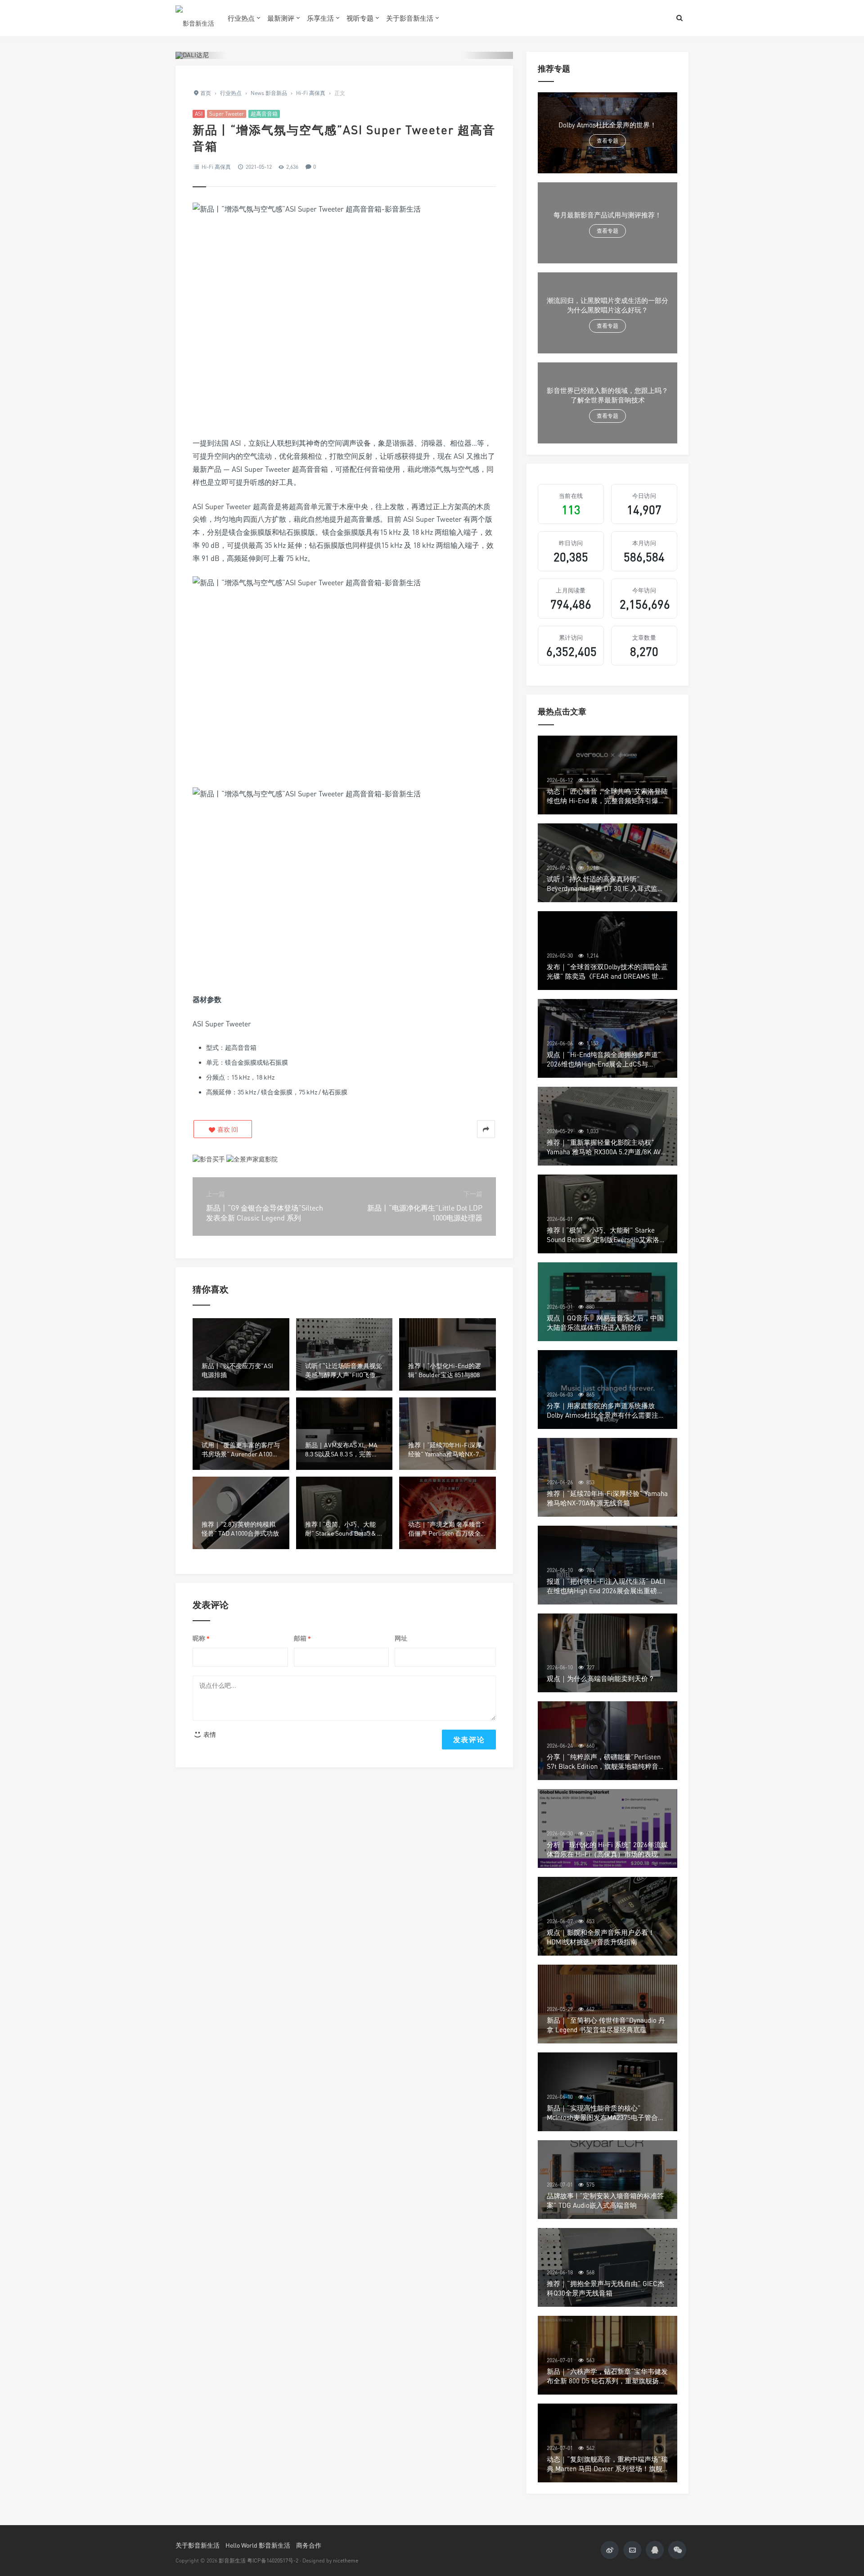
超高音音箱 (264, 114)
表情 (209, 1734)
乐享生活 (320, 18)
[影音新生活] (195, 18)
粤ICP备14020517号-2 (273, 2560)
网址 (401, 1638)
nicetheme (346, 2560)
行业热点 (241, 18)
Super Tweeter (227, 114)
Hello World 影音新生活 (258, 2545)
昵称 (201, 1638)
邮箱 (302, 1638)
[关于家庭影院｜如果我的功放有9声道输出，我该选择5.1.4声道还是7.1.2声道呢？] (252, 1158)
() (227, 1129)
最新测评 (281, 18)
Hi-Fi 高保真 (216, 167)
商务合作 (309, 2545)
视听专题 (360, 18)
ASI (199, 114)
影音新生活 (232, 2560)
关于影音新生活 (410, 18)
